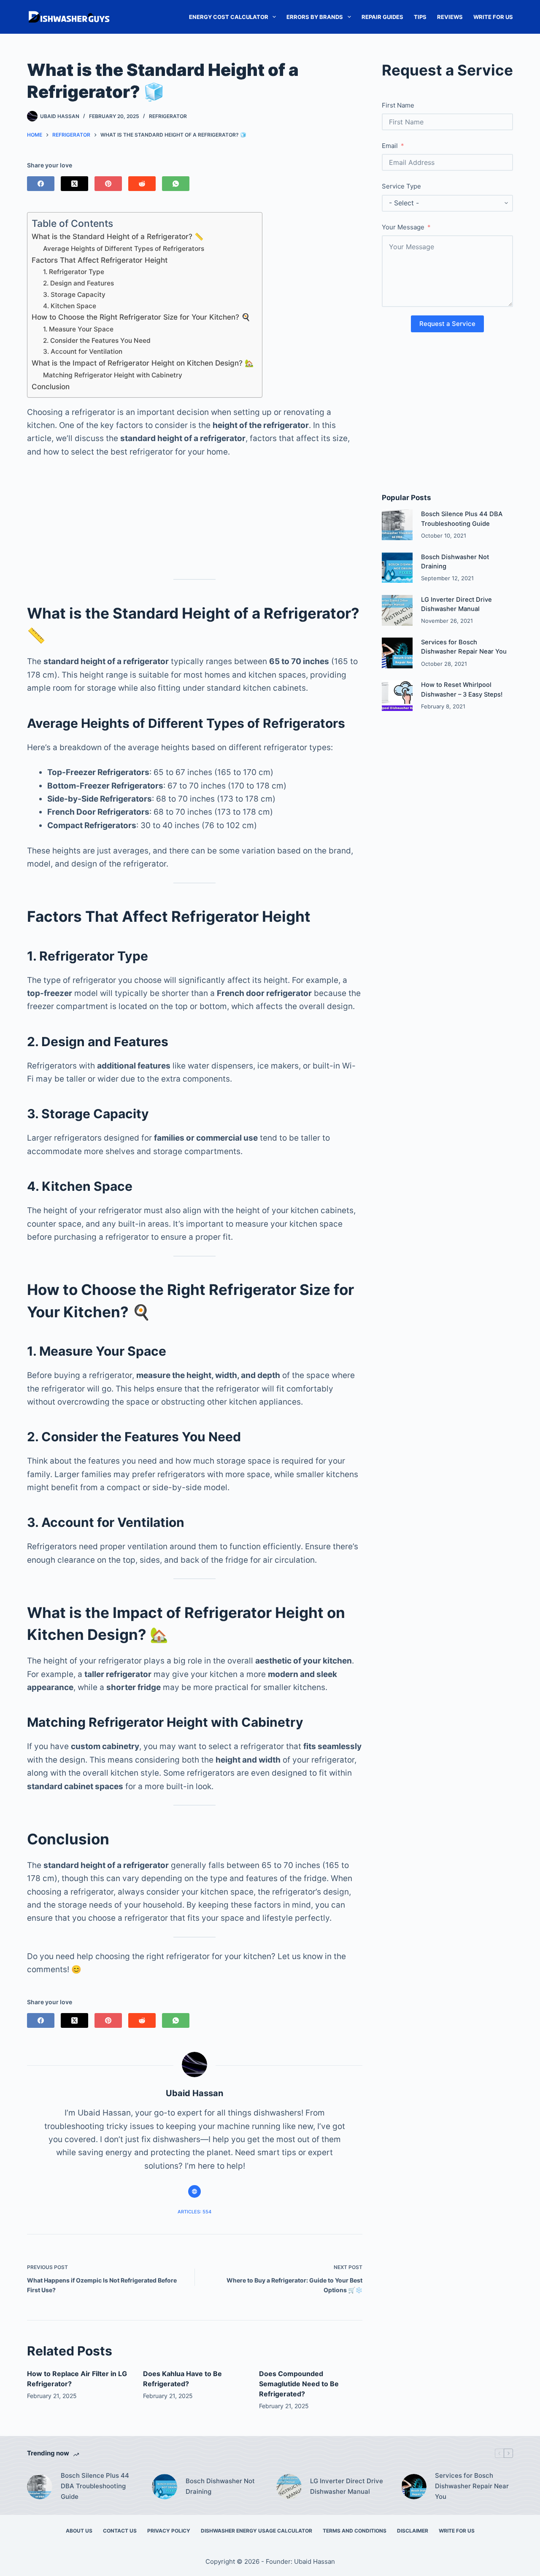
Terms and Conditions (355, 2531)
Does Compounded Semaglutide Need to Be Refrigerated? (299, 2384)
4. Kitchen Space (70, 306)
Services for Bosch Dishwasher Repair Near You (472, 2486)
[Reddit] (142, 184)
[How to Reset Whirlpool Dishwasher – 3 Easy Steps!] (397, 696)
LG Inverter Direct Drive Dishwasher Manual (347, 2486)
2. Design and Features (78, 283)
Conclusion (51, 386)
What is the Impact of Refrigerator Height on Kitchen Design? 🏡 (143, 363)
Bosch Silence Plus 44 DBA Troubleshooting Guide (95, 2486)
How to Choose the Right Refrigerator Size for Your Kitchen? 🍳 (141, 317)
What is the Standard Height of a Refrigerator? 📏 (117, 236)
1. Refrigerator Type (74, 272)
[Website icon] (194, 2191)
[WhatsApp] (176, 184)
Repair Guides (382, 17)
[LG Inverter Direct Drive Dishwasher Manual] (397, 610)
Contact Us (120, 2531)
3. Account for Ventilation (83, 351)
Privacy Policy (169, 2531)
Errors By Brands (315, 17)
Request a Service (447, 324)
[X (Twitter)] (74, 184)
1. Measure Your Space (78, 329)
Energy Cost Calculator (229, 17)
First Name (398, 105)
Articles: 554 (194, 2212)
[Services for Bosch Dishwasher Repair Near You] (397, 653)
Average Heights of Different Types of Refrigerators (124, 249)
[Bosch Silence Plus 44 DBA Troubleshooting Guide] (397, 525)
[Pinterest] (108, 184)
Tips (420, 17)
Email (390, 146)
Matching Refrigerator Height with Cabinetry (113, 375)
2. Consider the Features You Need (97, 341)
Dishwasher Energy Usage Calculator (256, 2531)
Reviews (450, 17)
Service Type (401, 186)
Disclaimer (413, 2531)
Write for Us (493, 17)
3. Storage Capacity (74, 295)
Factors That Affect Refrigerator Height (100, 260)
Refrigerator (168, 116)
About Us (79, 2531)
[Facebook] (41, 184)
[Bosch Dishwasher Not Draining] (397, 568)
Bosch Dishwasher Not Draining (220, 2486)
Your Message (403, 227)
